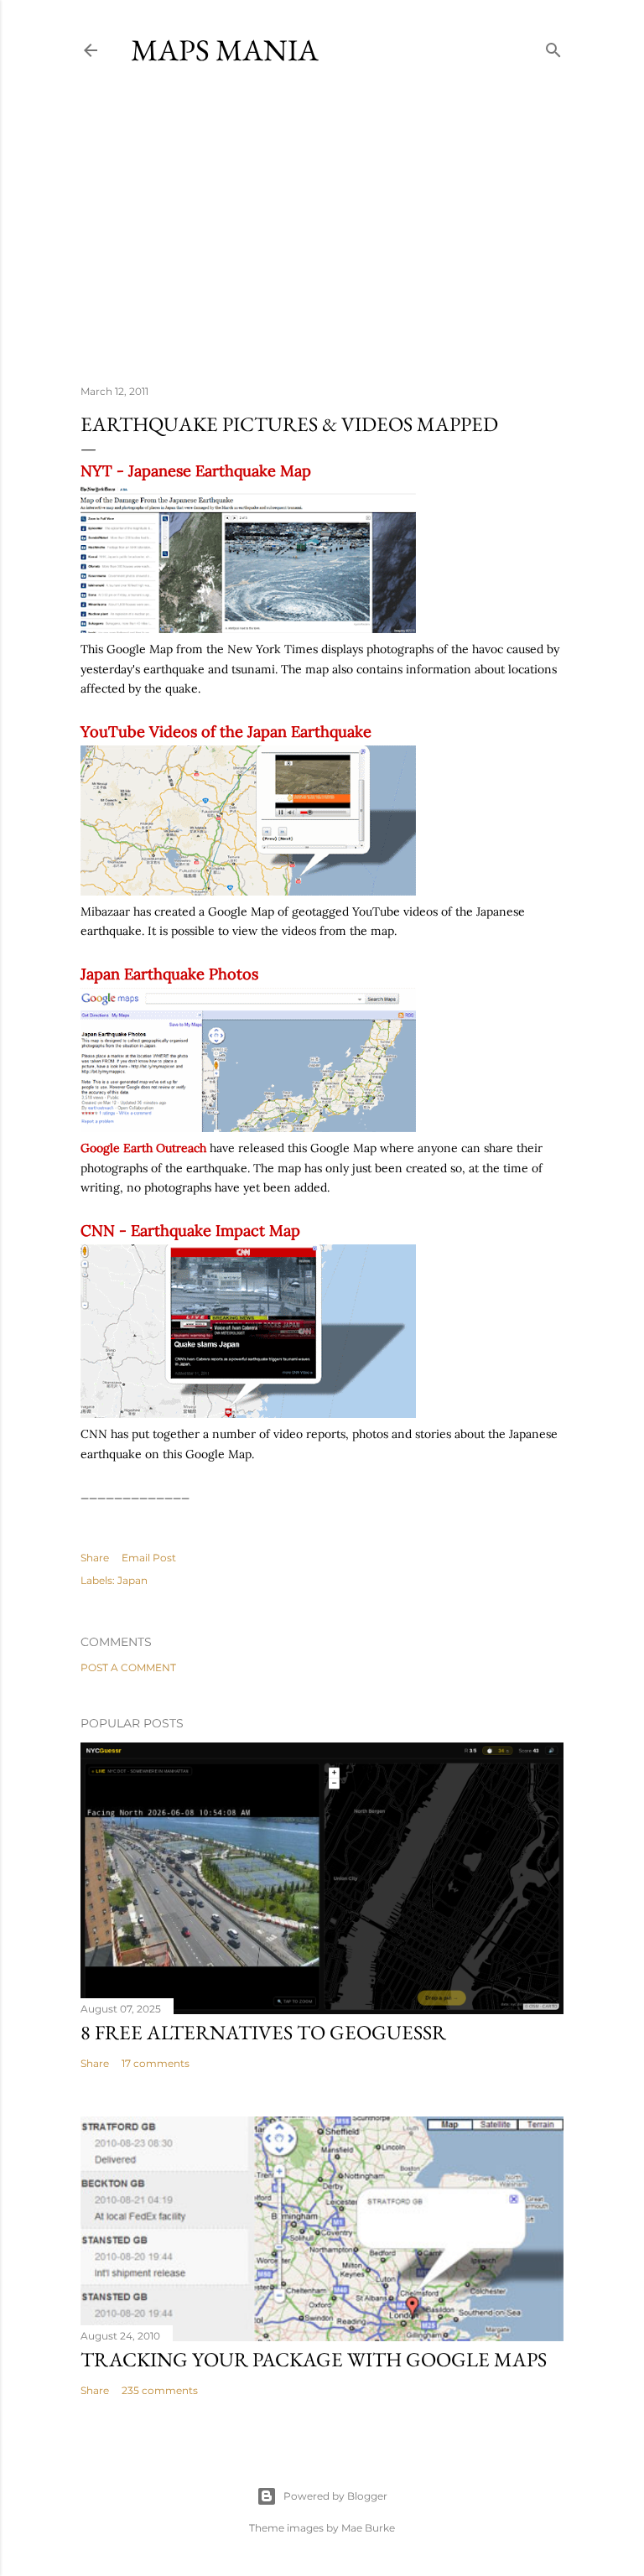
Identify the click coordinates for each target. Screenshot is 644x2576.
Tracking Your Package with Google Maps (314, 2359)
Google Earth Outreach (143, 1148)
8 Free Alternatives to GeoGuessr (263, 2032)
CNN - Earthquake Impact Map (190, 1231)
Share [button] (95, 1558)
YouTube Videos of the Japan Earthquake (226, 732)
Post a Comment (128, 1667)
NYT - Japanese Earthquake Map (196, 471)
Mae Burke (368, 2528)
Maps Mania (225, 50)
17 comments (156, 2063)
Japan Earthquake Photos (169, 974)
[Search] (553, 47)
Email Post (149, 1558)
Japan (132, 1580)
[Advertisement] (322, 226)
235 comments (160, 2390)
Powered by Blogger (335, 2496)
